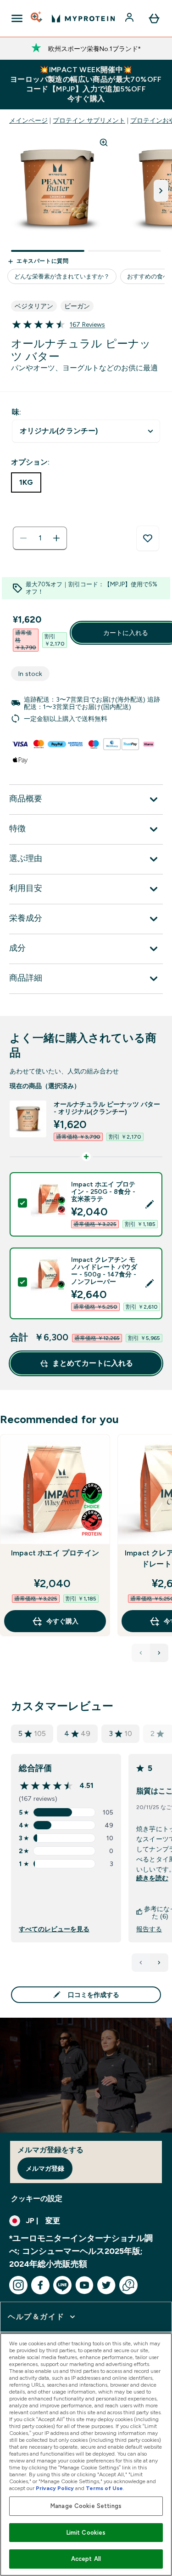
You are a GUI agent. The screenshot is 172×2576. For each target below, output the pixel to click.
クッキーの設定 (37, 2199)
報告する (149, 1929)
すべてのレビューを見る (54, 1929)
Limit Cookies (86, 2533)
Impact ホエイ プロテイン (55, 1553)
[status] (40, 538)
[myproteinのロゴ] (83, 18)
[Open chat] (128, 2285)
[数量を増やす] (56, 538)
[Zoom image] (104, 142)
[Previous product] (141, 1653)
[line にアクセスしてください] (62, 2285)
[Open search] (37, 18)
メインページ (28, 120)
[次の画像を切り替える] (161, 191)
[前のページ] (141, 1963)
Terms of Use (104, 2488)
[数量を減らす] (23, 538)
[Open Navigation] (17, 18)
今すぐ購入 (62, 1621)
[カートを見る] (154, 18)
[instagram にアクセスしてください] (18, 2285)
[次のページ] (159, 1963)
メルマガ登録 (45, 2168)
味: (17, 412)
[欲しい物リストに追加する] (148, 539)
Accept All (86, 2559)
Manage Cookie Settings (86, 2506)
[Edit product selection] (150, 1204)
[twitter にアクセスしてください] (106, 2285)
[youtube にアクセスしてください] (84, 2285)
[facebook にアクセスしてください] (40, 2285)
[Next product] (159, 1653)
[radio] (26, 482)
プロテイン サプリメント (89, 120)
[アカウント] (130, 18)
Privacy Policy (55, 2488)
